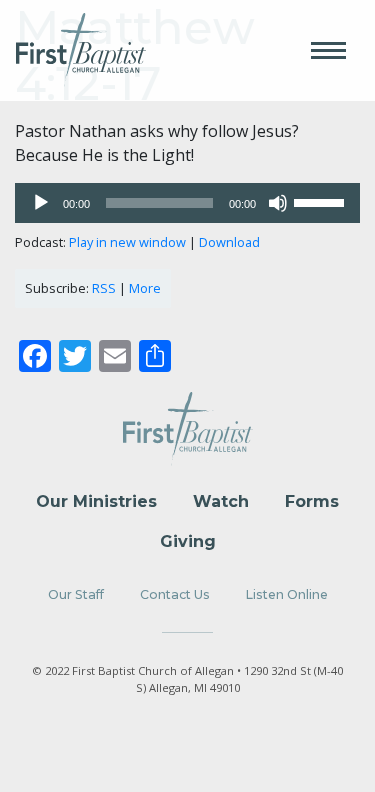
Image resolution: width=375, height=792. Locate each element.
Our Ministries (96, 501)
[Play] (41, 203)
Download (229, 242)
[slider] (322, 201)
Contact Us (175, 594)
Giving (188, 541)
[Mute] (278, 203)
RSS (104, 288)
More (145, 288)
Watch (221, 501)
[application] (187, 203)
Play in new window (127, 242)
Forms (312, 501)
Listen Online (287, 594)
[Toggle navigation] (328, 50)
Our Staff (76, 594)
